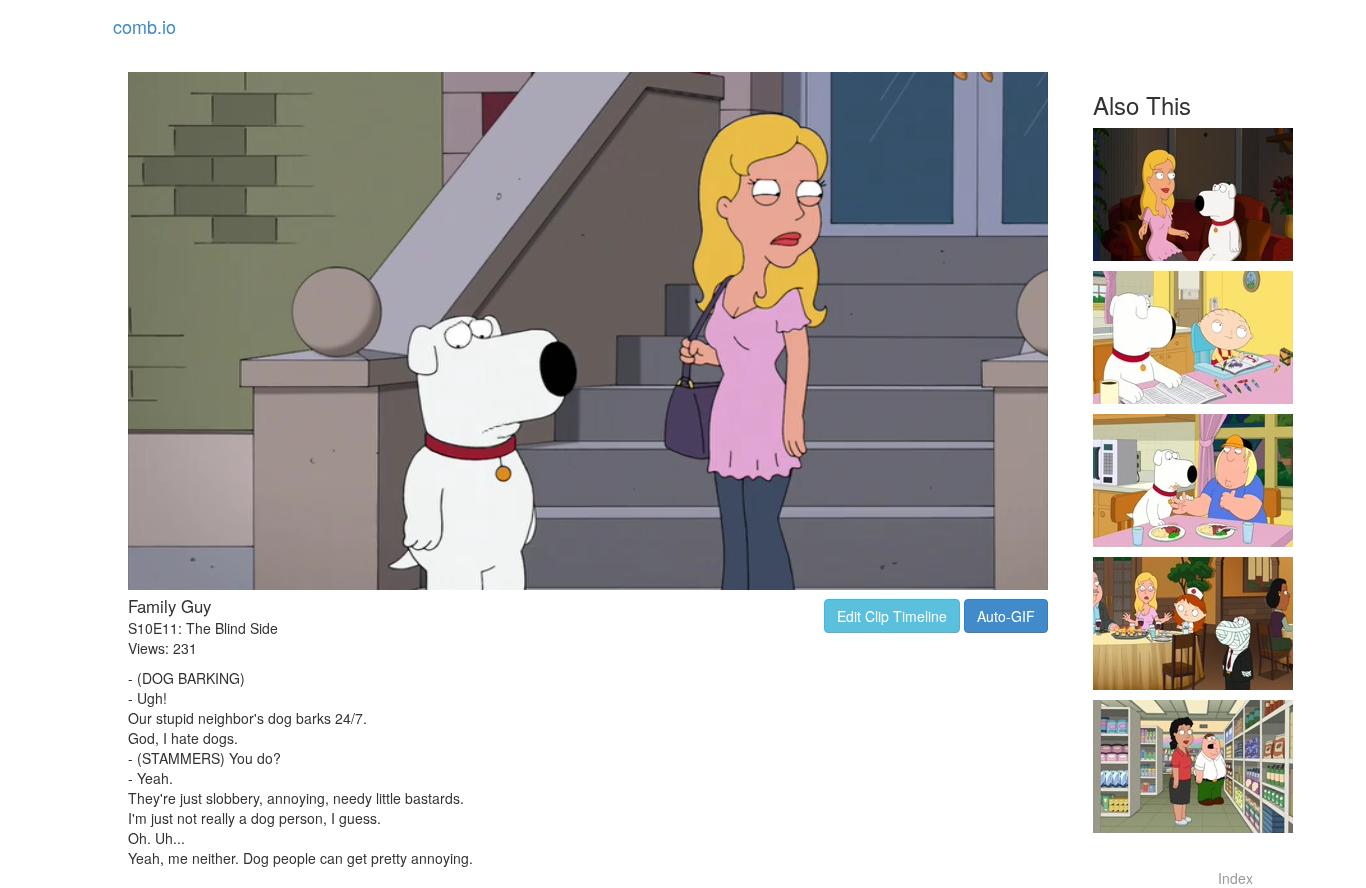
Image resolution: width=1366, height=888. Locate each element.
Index (1235, 878)
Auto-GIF (1006, 616)
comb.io (144, 26)
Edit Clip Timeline (892, 616)
